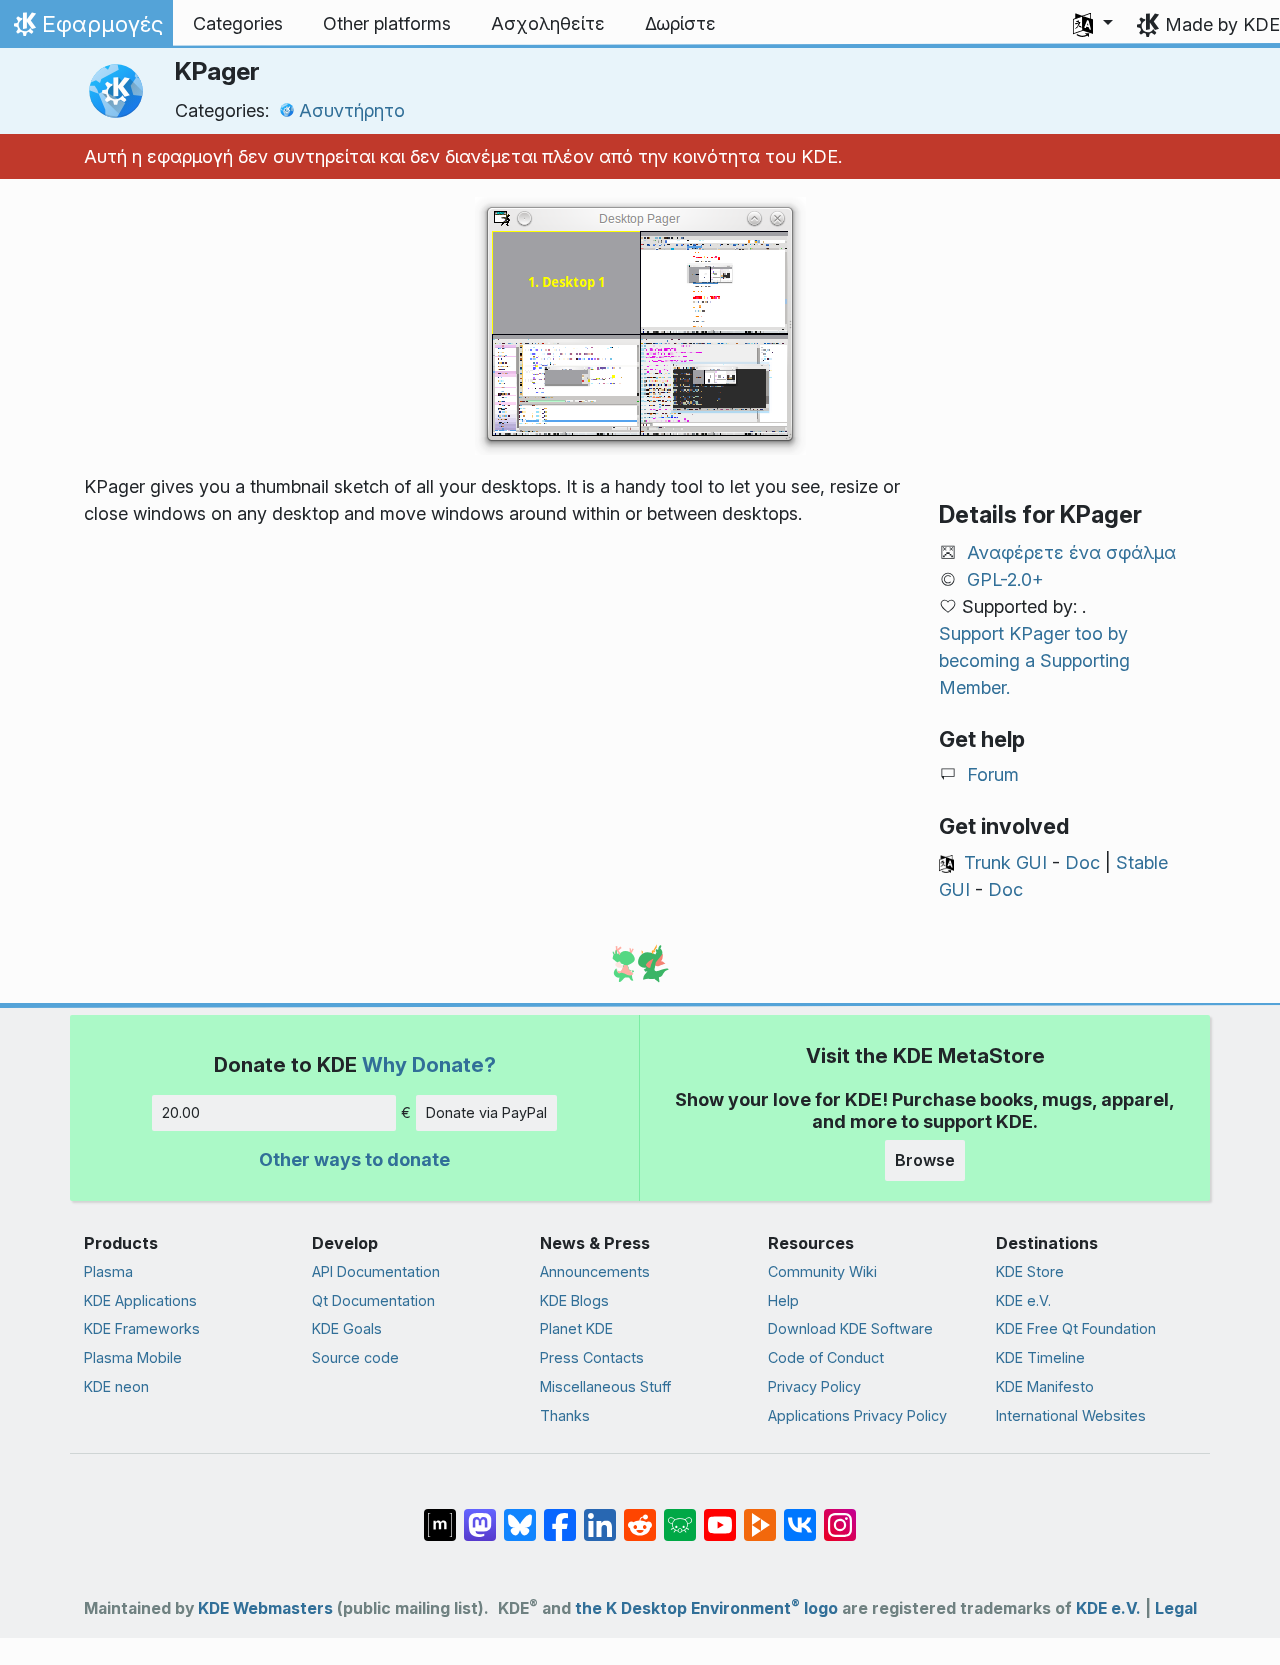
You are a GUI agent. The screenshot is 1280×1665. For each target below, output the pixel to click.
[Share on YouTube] (720, 1515)
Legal (1176, 1608)
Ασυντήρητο (352, 110)
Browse (925, 1160)
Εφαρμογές (86, 29)
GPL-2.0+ (1005, 579)
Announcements (595, 1271)
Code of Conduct (826, 1357)
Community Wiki (822, 1271)
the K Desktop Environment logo (706, 1608)
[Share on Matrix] (440, 1515)
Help (783, 1300)
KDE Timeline (1040, 1357)
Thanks (565, 1415)
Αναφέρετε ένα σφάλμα (1071, 552)
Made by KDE (1222, 24)
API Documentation (376, 1271)
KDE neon (116, 1386)
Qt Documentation (373, 1300)
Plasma (108, 1271)
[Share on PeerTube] (760, 1515)
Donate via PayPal (486, 1112)
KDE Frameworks (142, 1328)
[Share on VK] (800, 1515)
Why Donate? (429, 1064)
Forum (993, 774)
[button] (1093, 24)
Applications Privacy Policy (857, 1415)
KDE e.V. (1023, 1300)
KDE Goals (347, 1328)
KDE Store (1030, 1271)
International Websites (1071, 1415)
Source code (355, 1357)
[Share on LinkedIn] (600, 1515)
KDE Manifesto (1045, 1386)
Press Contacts (592, 1357)
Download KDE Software (850, 1328)
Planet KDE (576, 1328)
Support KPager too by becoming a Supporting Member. (1034, 660)
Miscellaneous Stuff (605, 1386)
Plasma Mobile (133, 1357)
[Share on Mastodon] (480, 1515)
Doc (1082, 862)
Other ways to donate (354, 1159)
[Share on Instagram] (840, 1515)
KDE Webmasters (265, 1608)
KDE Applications (140, 1300)
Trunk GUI (1005, 862)
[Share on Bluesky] (520, 1515)
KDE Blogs (574, 1300)
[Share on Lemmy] (680, 1515)
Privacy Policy (814, 1386)
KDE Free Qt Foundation (1076, 1328)
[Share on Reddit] (640, 1515)
